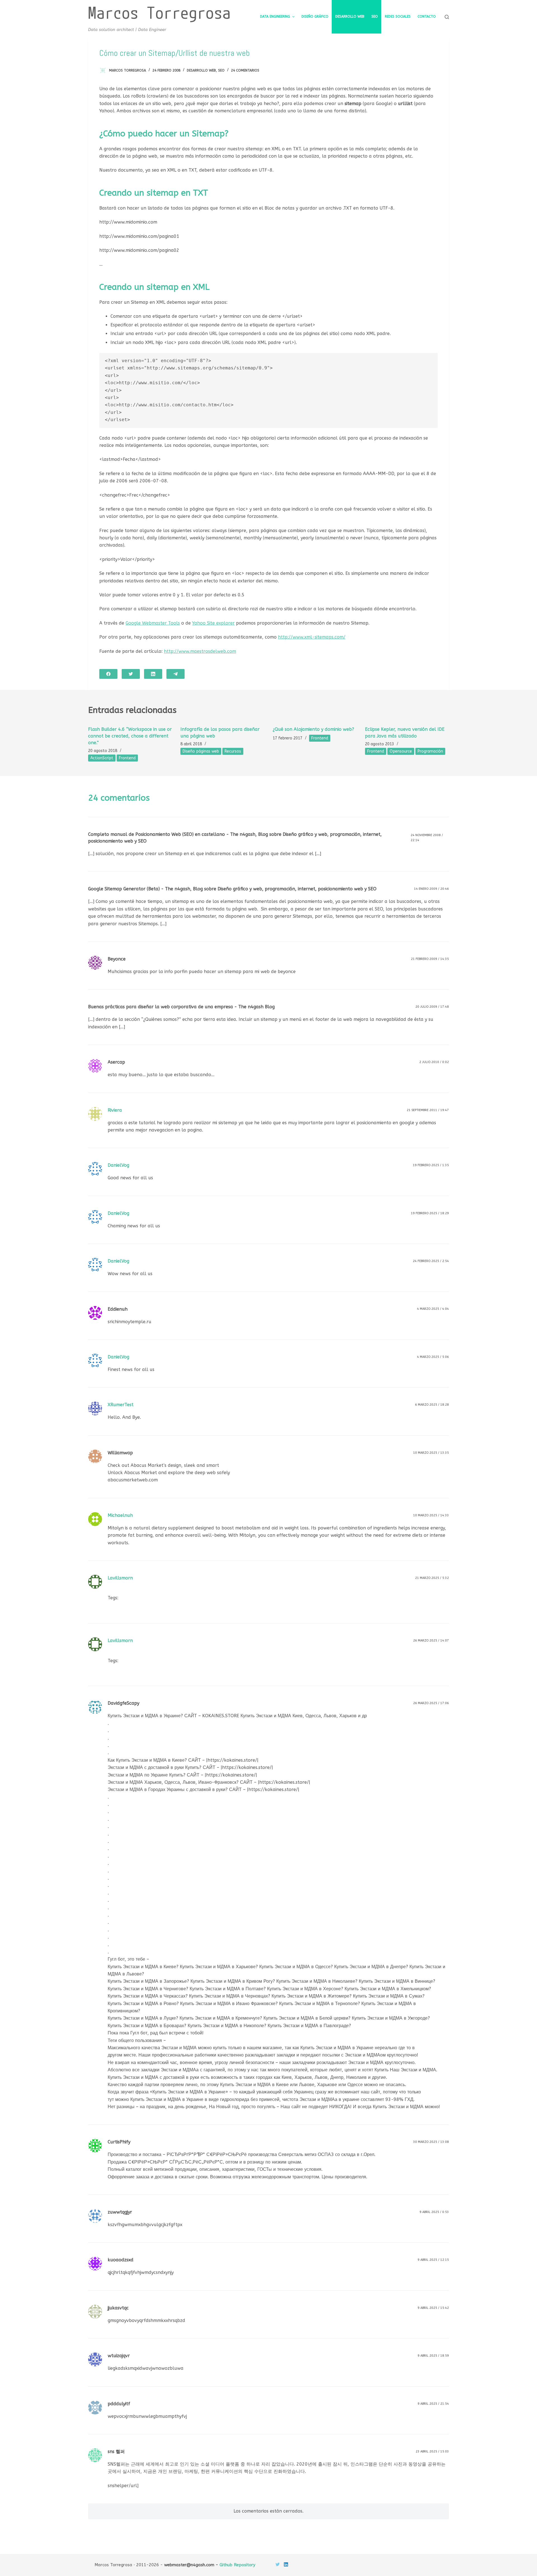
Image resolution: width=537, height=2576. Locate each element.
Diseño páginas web (201, 751)
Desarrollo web (350, 16)
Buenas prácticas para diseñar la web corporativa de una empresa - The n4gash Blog (181, 1007)
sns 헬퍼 (116, 2452)
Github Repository (237, 2565)
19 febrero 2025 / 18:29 (430, 1213)
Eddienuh (118, 1309)
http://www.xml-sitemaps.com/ (312, 637)
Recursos (233, 751)
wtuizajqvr (119, 2356)
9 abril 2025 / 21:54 (433, 2404)
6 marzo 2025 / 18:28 (432, 1405)
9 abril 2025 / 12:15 (433, 2260)
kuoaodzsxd (121, 2260)
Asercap (116, 1062)
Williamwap (120, 1453)
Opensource (401, 751)
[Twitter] (131, 674)
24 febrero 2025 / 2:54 (431, 1261)
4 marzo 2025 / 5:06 (433, 1357)
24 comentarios (245, 70)
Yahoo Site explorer (213, 623)
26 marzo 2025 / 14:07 (431, 1641)
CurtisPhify (119, 2142)
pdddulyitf (119, 2404)
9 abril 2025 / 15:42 (433, 2308)
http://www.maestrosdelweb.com (200, 651)
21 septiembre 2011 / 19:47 (428, 1110)
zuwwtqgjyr (120, 2212)
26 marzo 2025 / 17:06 (431, 1703)
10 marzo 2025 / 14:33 (431, 1515)
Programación (430, 751)
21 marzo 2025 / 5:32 (432, 1578)
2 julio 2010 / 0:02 (434, 1062)
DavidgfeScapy (123, 1703)
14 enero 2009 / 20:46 (431, 889)
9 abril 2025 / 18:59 (433, 2356)
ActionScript (102, 758)
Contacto (427, 16)
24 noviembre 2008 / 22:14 (427, 838)
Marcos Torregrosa (159, 12)
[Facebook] (108, 674)
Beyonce (117, 959)
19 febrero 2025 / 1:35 (431, 1165)
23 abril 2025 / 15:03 (432, 2452)
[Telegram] (176, 674)
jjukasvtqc (118, 2308)
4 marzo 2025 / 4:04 (433, 1309)
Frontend (127, 758)
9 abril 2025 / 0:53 (434, 2212)
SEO (375, 16)
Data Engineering (275, 16)
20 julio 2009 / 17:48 (432, 1007)
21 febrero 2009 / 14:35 (430, 959)
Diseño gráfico (315, 16)
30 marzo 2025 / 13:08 (431, 2142)
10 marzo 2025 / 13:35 (431, 1453)
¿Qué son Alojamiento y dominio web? (313, 729)
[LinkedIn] (153, 674)
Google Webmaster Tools (153, 623)
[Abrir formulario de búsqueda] (447, 17)
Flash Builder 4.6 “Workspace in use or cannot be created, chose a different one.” (130, 736)
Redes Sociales (398, 16)
